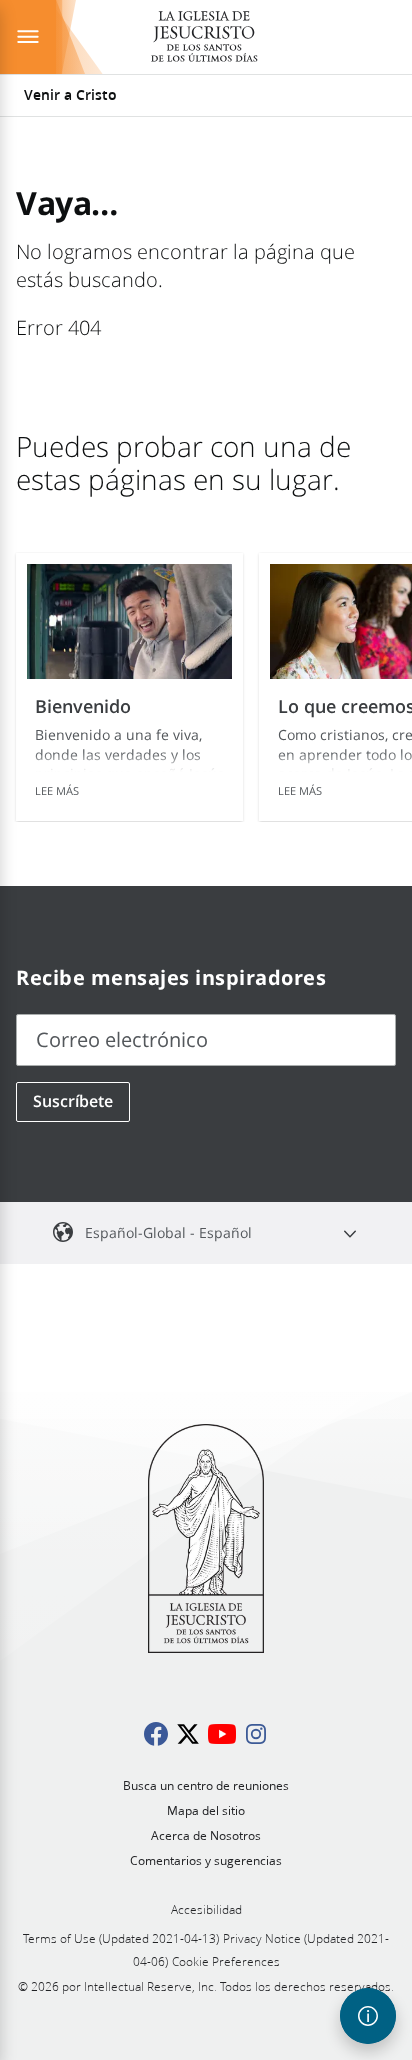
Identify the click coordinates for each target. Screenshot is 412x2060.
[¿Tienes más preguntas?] (368, 2016)
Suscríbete (73, 1101)
